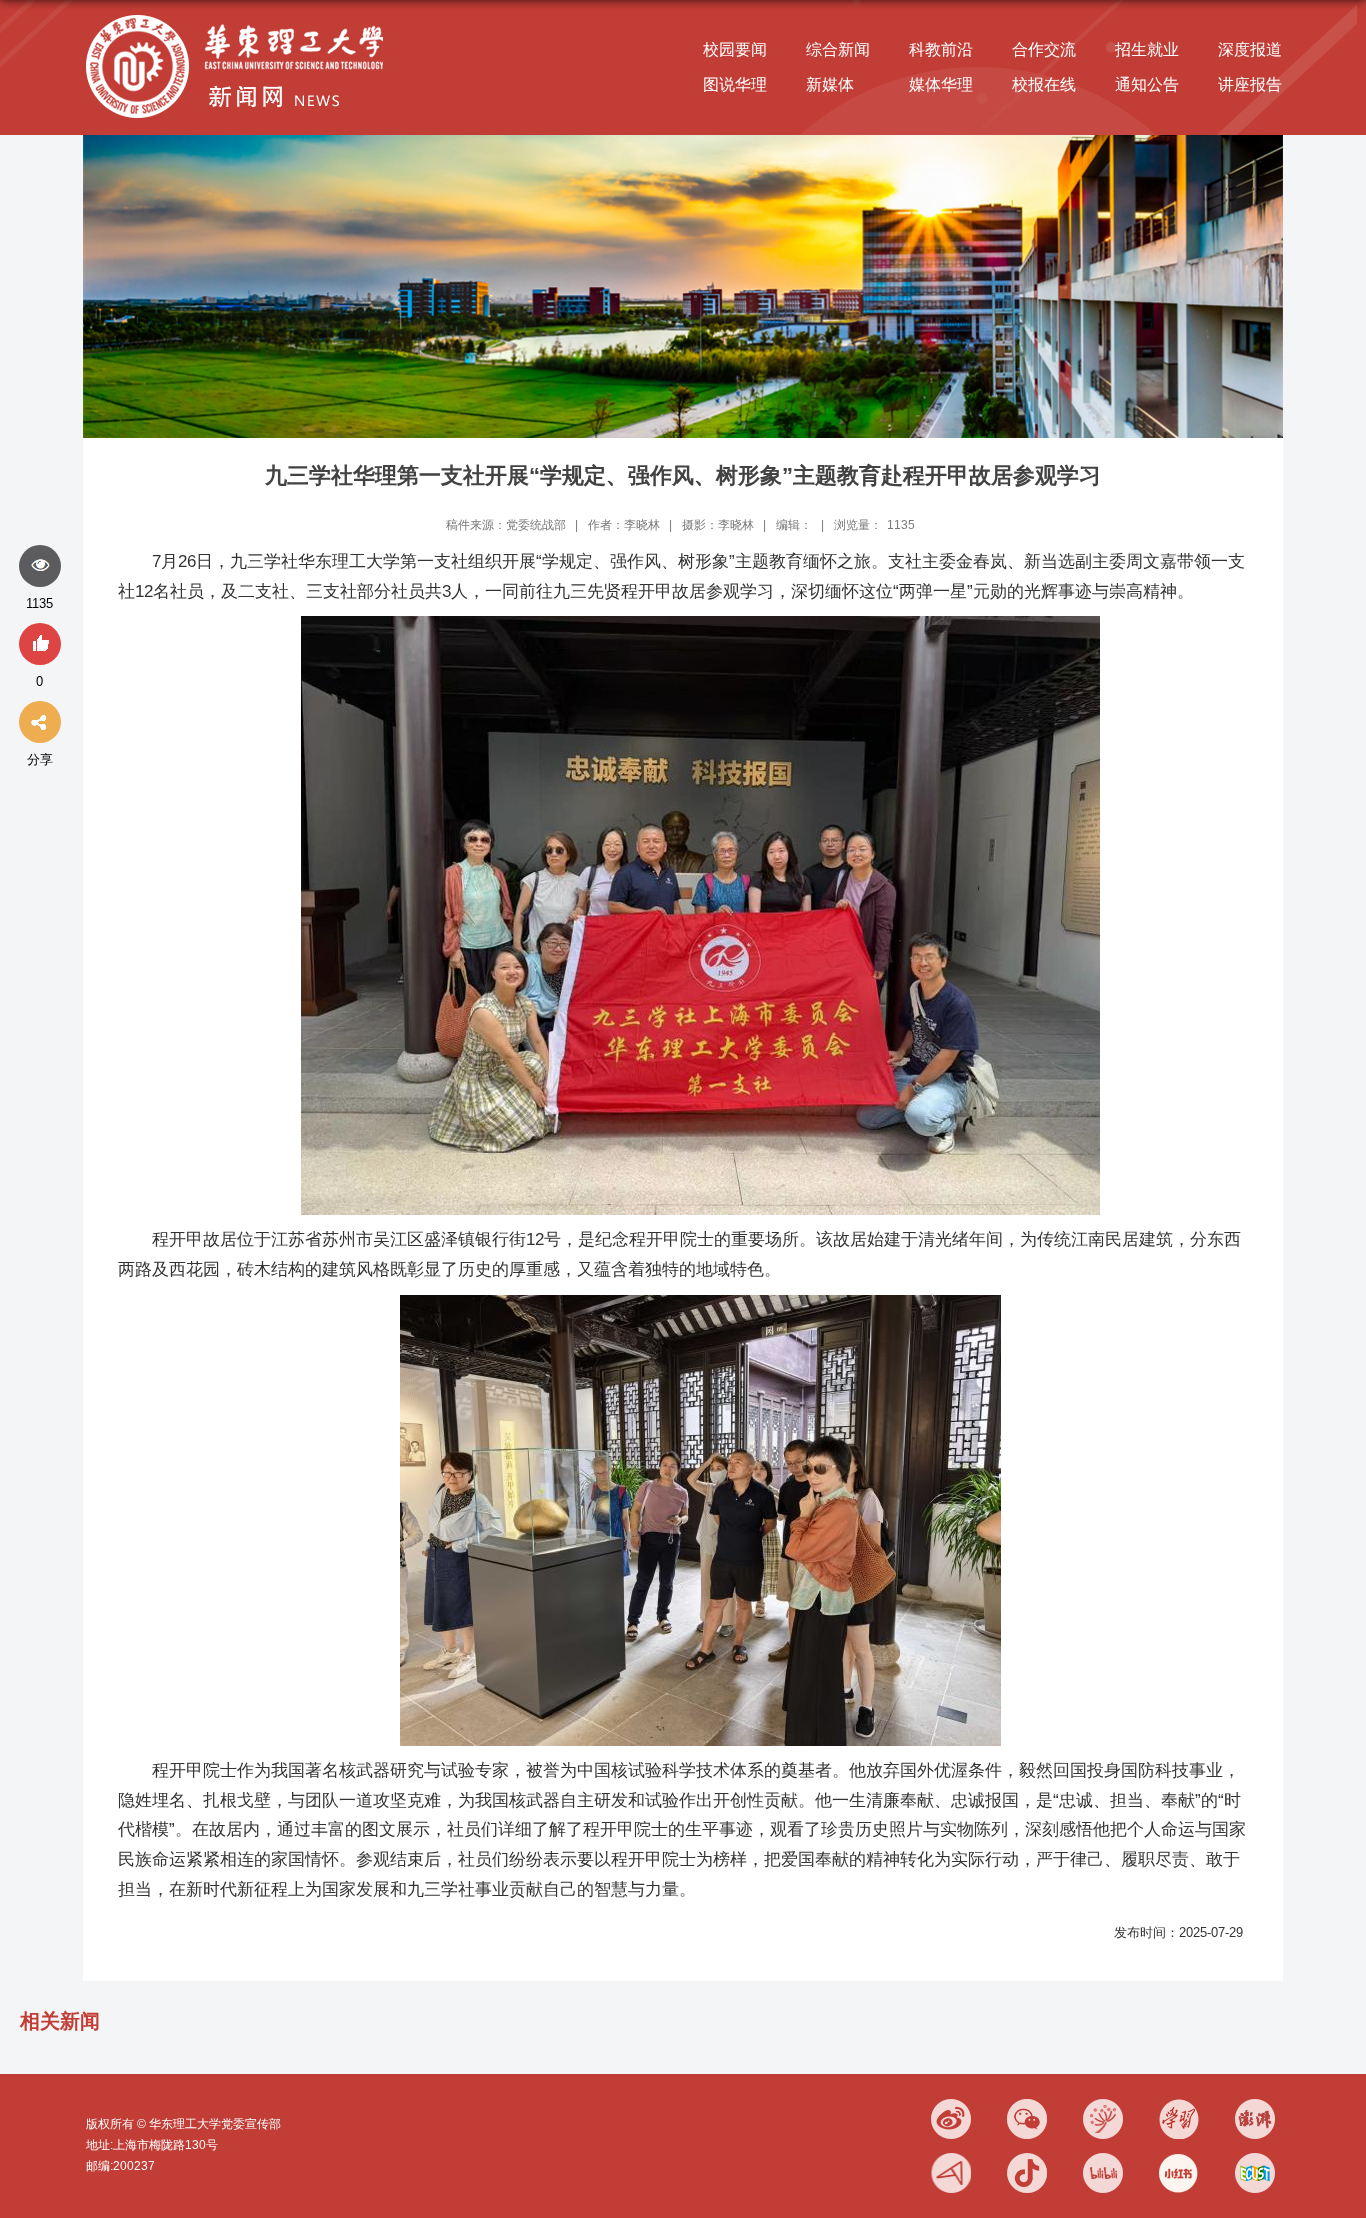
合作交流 (1044, 49)
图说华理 (735, 84)
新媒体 (830, 84)
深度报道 (1250, 49)
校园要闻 (735, 49)
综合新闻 (838, 49)
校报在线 (1044, 84)
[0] (40, 645)
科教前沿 (941, 49)
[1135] (40, 567)
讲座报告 (1250, 84)
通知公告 (1147, 84)
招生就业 (1147, 49)
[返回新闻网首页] (240, 16)
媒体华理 (941, 84)
